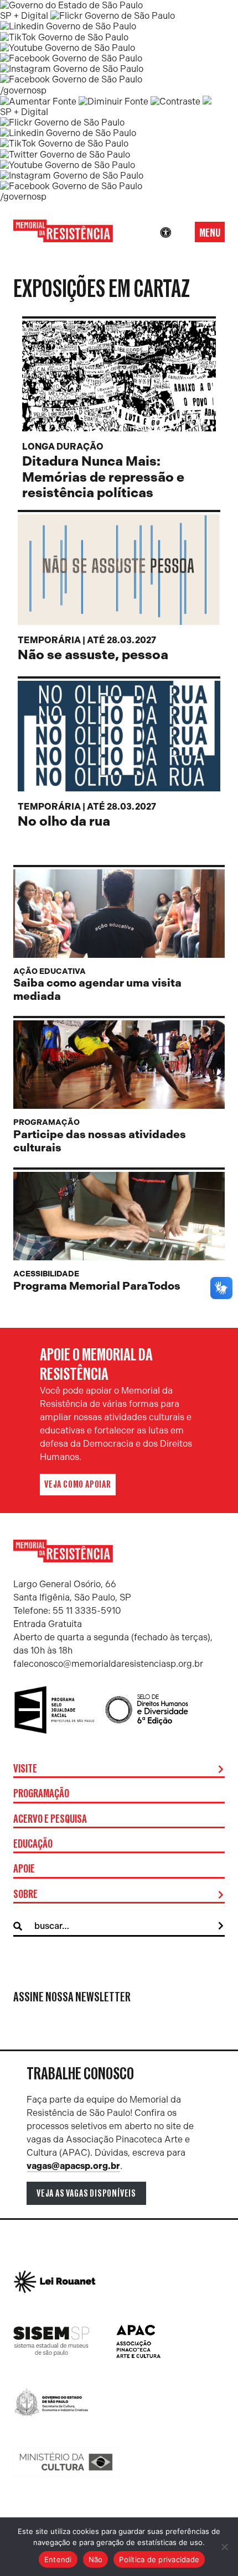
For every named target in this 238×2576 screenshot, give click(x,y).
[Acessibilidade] (165, 233)
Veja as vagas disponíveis (86, 2193)
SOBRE (25, 1895)
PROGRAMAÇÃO (41, 1794)
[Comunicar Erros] (207, 101)
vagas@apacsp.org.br (73, 2166)
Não (96, 2559)
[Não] (224, 2547)
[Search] (221, 1926)
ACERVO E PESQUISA (50, 1819)
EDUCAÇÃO (33, 1844)
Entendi (58, 2559)
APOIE (24, 1869)
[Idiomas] (181, 233)
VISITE (25, 1769)
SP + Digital (24, 16)
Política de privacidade (159, 2559)
